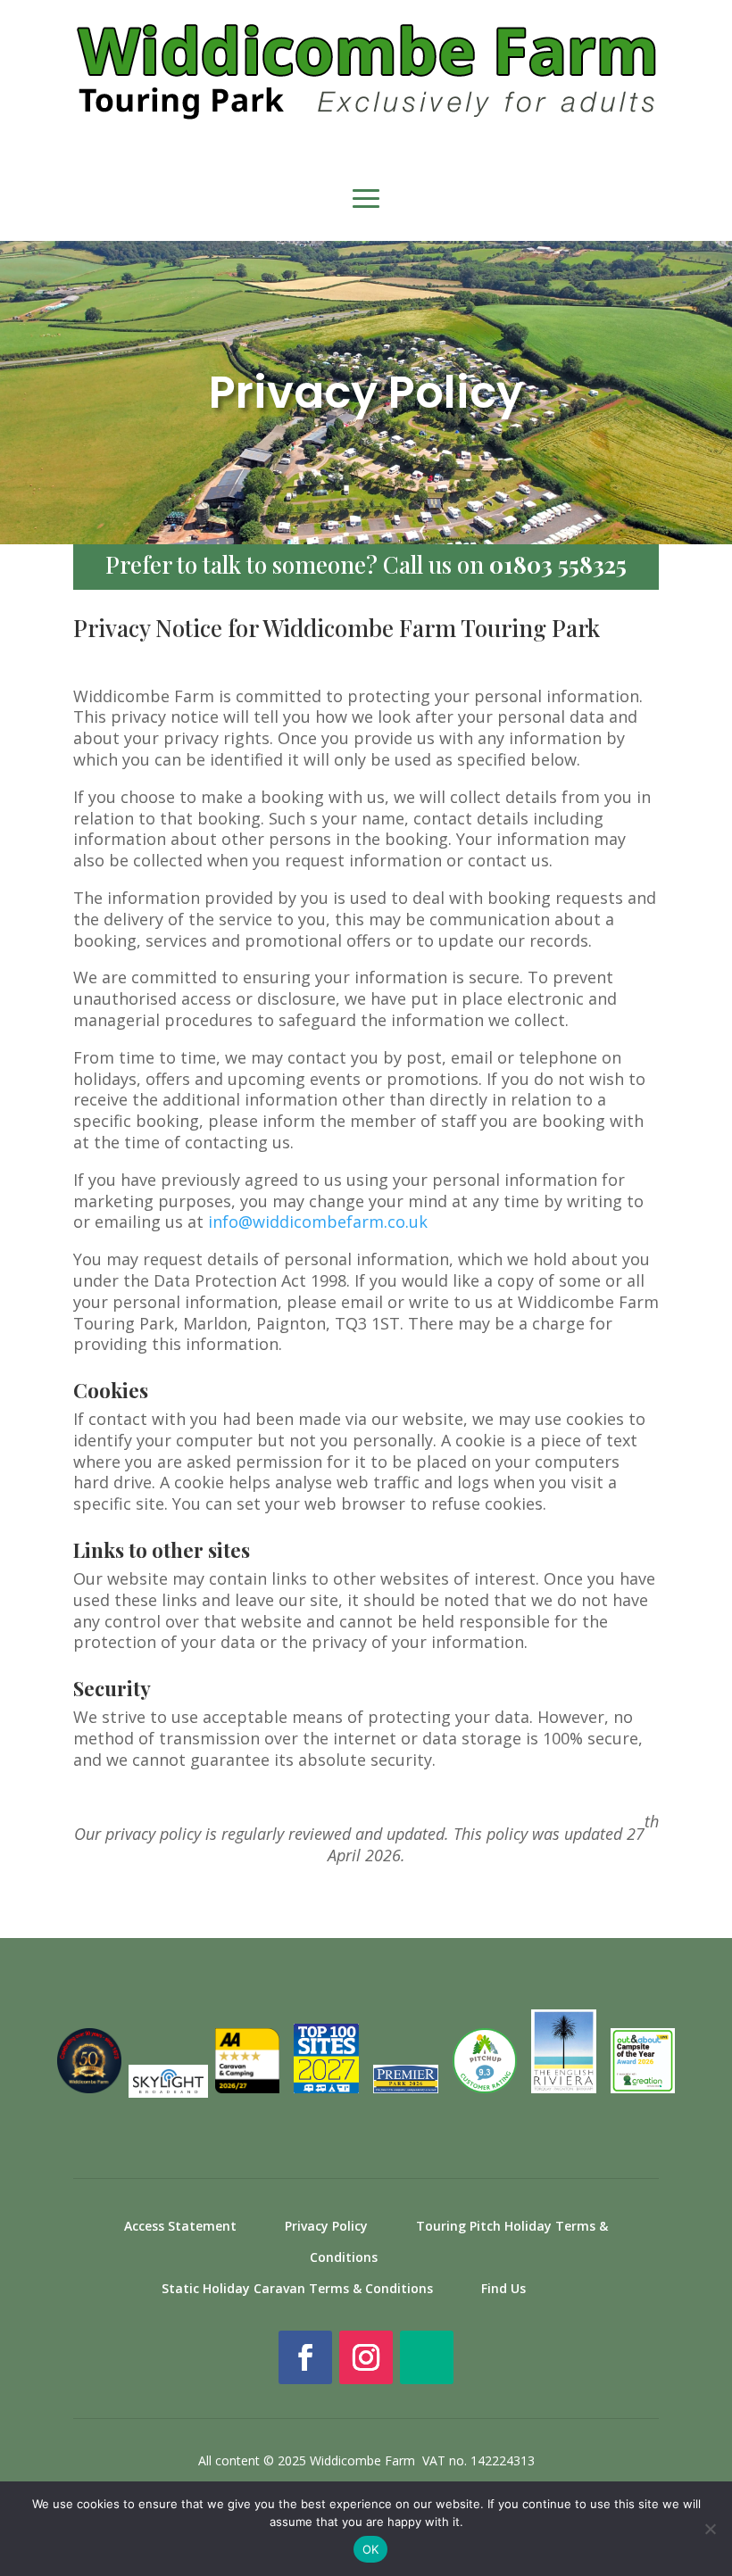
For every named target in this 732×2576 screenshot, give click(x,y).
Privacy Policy (326, 2226)
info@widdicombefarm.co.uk (318, 1222)
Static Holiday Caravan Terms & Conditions (297, 2288)
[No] (710, 2529)
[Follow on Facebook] (305, 2357)
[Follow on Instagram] (366, 2357)
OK (371, 2549)
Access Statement (180, 2226)
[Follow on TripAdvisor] (427, 2357)
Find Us (503, 2288)
